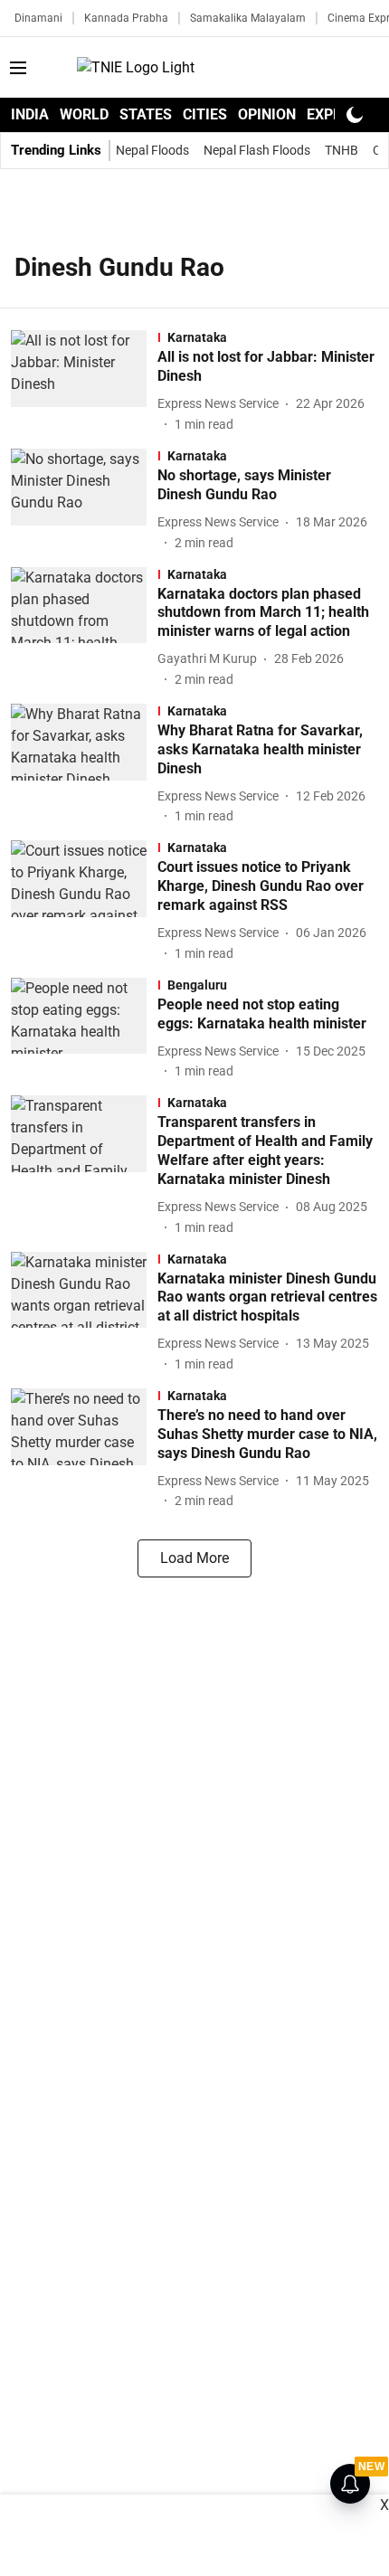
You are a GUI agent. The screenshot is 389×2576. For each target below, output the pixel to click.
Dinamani (38, 18)
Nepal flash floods (257, 150)
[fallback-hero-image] (84, 382)
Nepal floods (152, 150)
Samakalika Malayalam (248, 18)
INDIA (30, 114)
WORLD (84, 114)
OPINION (267, 114)
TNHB (342, 150)
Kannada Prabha (126, 18)
